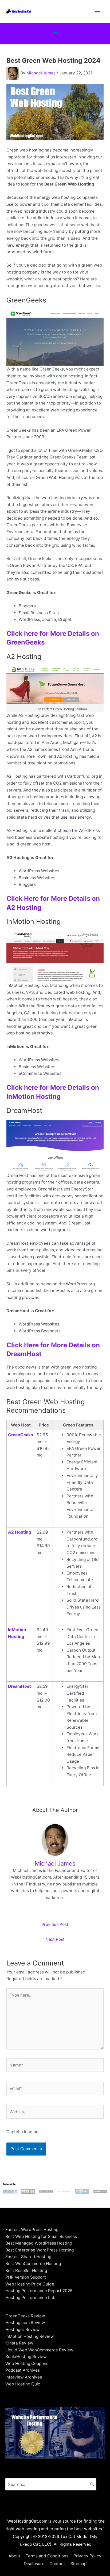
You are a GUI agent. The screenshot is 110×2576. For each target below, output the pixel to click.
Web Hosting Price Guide (30, 2284)
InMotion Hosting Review (30, 2336)
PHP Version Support (26, 2277)
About (14, 2556)
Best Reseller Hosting (26, 2270)
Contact (57, 2564)
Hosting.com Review (25, 2323)
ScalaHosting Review (26, 2357)
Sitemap (78, 2564)
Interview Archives (24, 2377)
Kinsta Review (19, 2343)
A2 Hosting (20, 1532)
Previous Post (55, 1924)
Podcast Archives (23, 2370)
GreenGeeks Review (25, 2316)
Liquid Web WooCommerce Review (39, 2350)
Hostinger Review (23, 2329)
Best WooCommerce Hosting (33, 2264)
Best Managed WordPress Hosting (39, 2243)
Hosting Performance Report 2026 (39, 2291)
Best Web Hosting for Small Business (41, 2236)
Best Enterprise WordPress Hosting (40, 2250)
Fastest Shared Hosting (28, 2257)
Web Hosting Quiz (23, 2384)
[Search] (92, 2484)
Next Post (55, 1939)
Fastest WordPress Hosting (32, 2230)
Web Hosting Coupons (27, 2364)
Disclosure (34, 2564)
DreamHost (19, 1686)
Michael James (41, 73)
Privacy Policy (87, 2556)
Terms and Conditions (47, 2556)
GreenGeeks (21, 1435)
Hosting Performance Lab (30, 2298)
